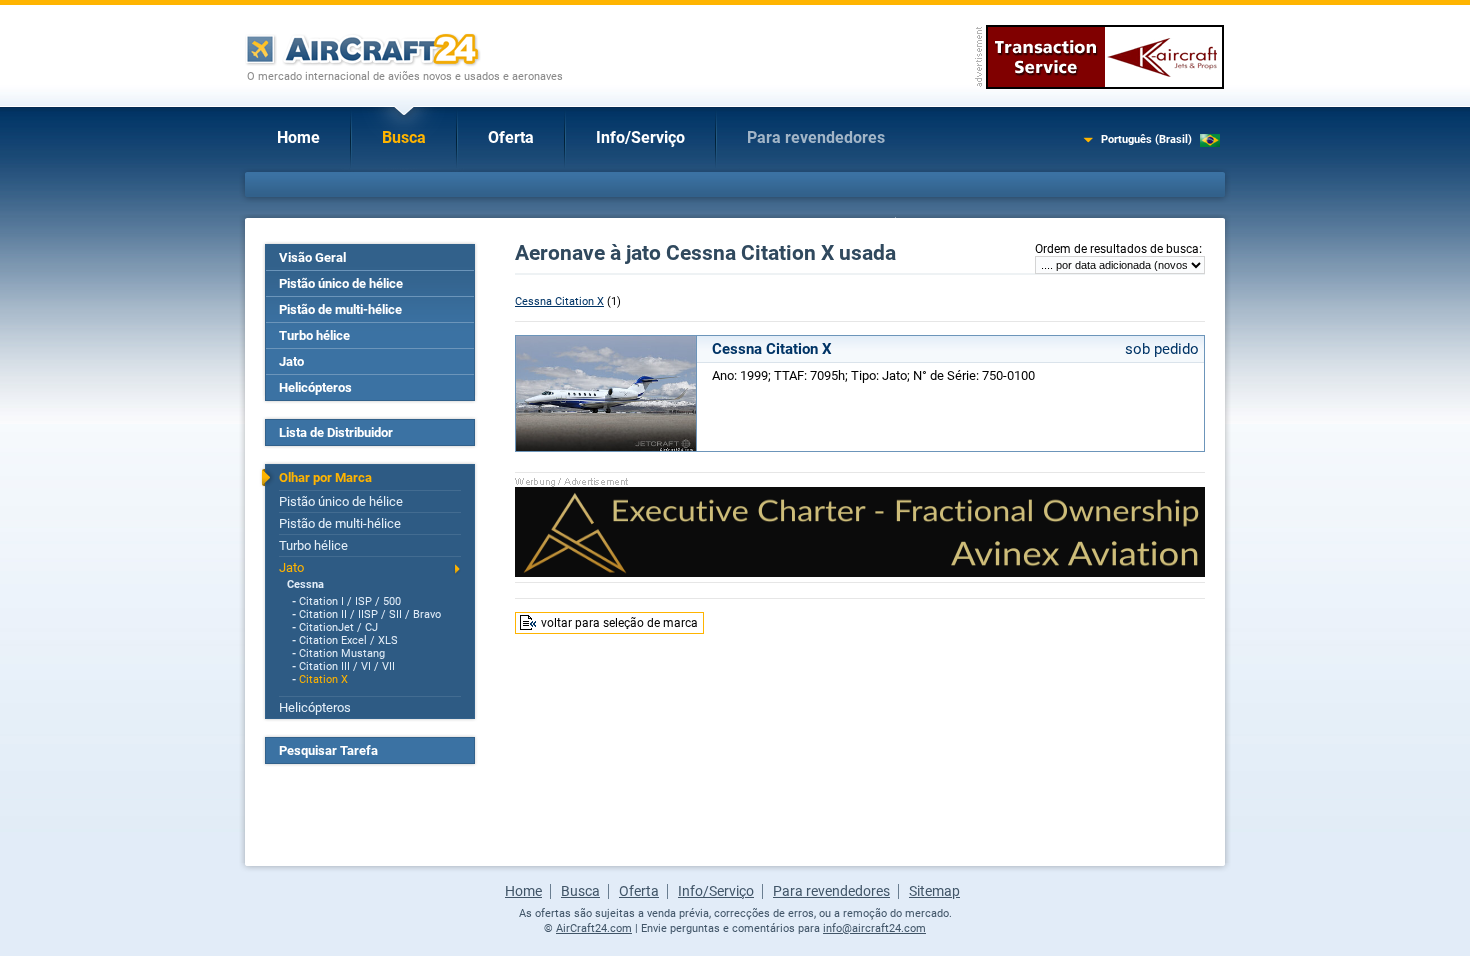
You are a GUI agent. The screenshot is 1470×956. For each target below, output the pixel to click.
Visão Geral (312, 257)
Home (298, 137)
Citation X (323, 679)
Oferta (511, 137)
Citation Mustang (342, 653)
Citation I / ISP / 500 (350, 601)
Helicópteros (315, 387)
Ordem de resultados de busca (1117, 249)
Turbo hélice (314, 335)
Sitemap (934, 891)
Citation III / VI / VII (347, 666)
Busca (404, 137)
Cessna (305, 584)
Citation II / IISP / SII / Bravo (370, 614)
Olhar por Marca (325, 477)
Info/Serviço (640, 137)
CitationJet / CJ (338, 627)
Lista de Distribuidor (336, 432)
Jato (291, 361)
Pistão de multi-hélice (340, 309)
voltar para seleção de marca (619, 623)
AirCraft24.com (594, 928)
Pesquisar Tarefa (328, 750)
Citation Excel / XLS (348, 640)
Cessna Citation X (559, 301)
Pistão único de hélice (341, 283)
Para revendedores (816, 137)
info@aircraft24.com (874, 928)
